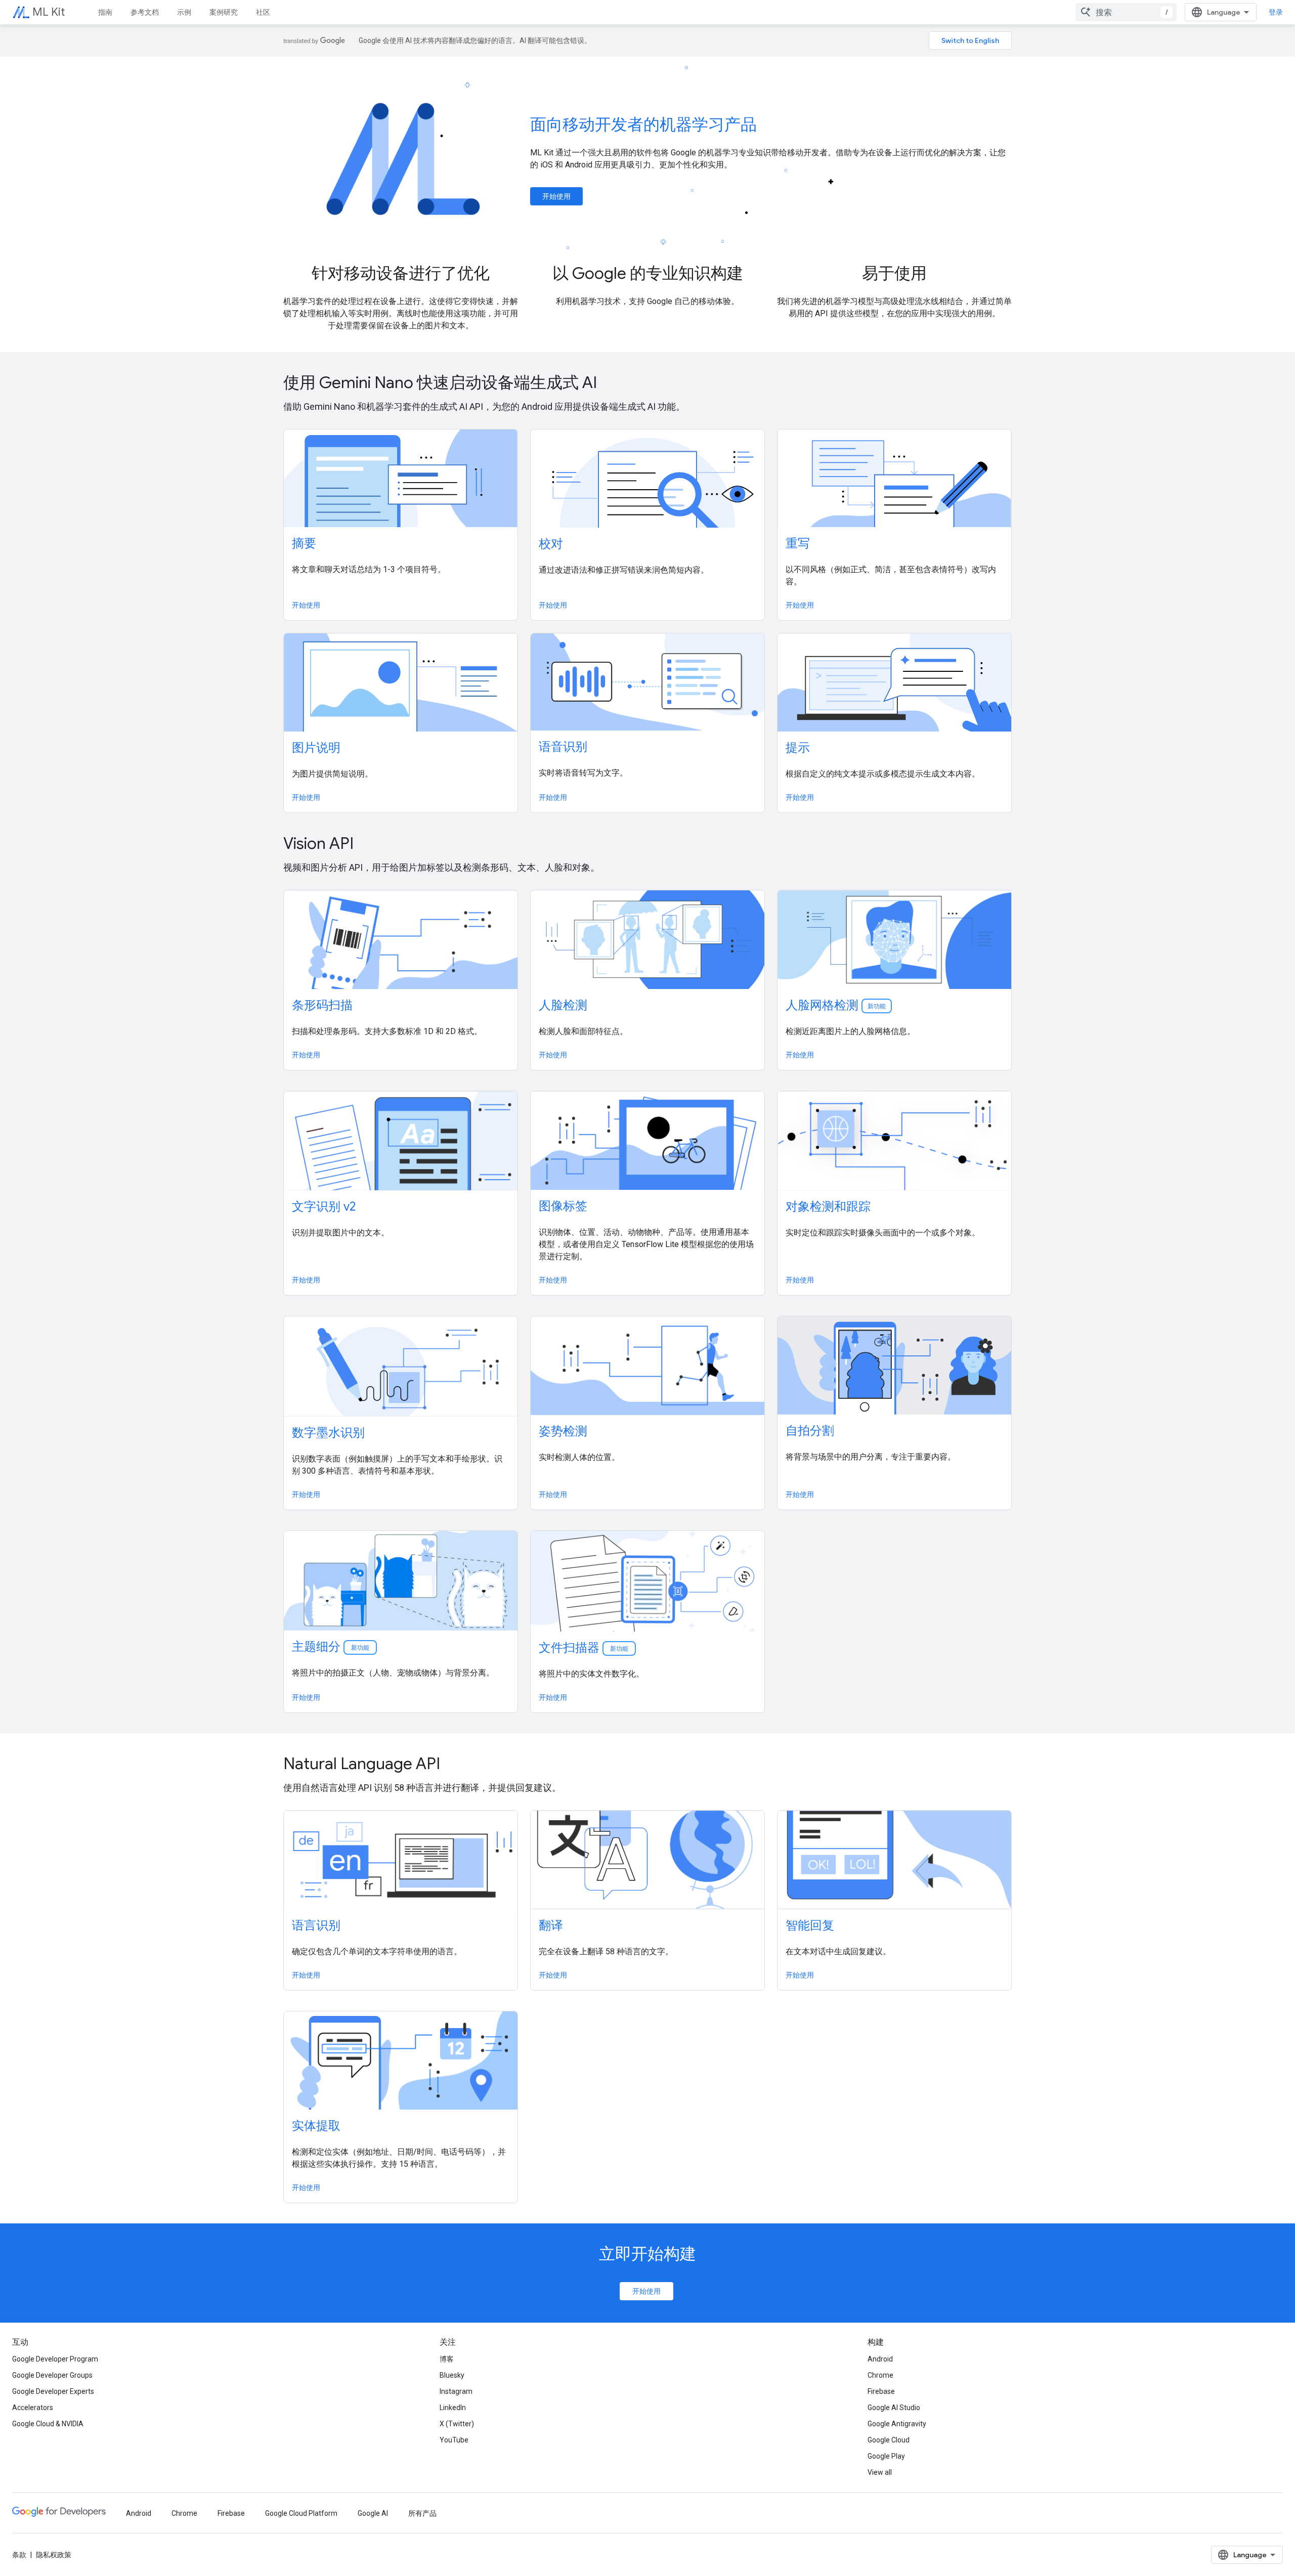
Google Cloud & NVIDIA (48, 2424)
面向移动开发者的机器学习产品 (643, 124)
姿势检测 (563, 1431)
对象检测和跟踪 (828, 1207)
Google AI (373, 2513)
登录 (1276, 12)
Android (880, 2359)
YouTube (454, 2440)
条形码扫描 (322, 1005)
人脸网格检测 (836, 1005)
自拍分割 (810, 1431)
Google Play (886, 2456)
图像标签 (563, 1206)
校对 (551, 544)
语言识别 (316, 1925)
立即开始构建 (647, 2254)
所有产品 (422, 2513)
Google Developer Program (55, 2359)
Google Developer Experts (53, 2391)
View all (880, 2472)
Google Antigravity (897, 2424)
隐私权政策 (54, 2555)
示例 (184, 12)
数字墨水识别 (328, 1433)
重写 (798, 543)
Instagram (456, 2391)
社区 (263, 12)
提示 (798, 748)
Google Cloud (889, 2440)
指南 (105, 12)
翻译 (551, 1925)
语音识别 (563, 747)
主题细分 (331, 1647)
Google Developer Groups (52, 2375)
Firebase (881, 2391)
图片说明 (316, 748)
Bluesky (452, 2375)
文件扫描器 (584, 1648)
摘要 (304, 543)
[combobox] (1126, 12)
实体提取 (316, 2126)
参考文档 (145, 12)
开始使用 (556, 196)
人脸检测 (563, 1005)
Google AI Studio (894, 2408)
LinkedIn (453, 2408)
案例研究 (224, 12)
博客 (447, 2359)
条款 (19, 2555)
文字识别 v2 (324, 1207)
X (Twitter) (457, 2424)
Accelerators (33, 2408)
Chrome (880, 2375)
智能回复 (810, 1925)
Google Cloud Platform (301, 2513)
